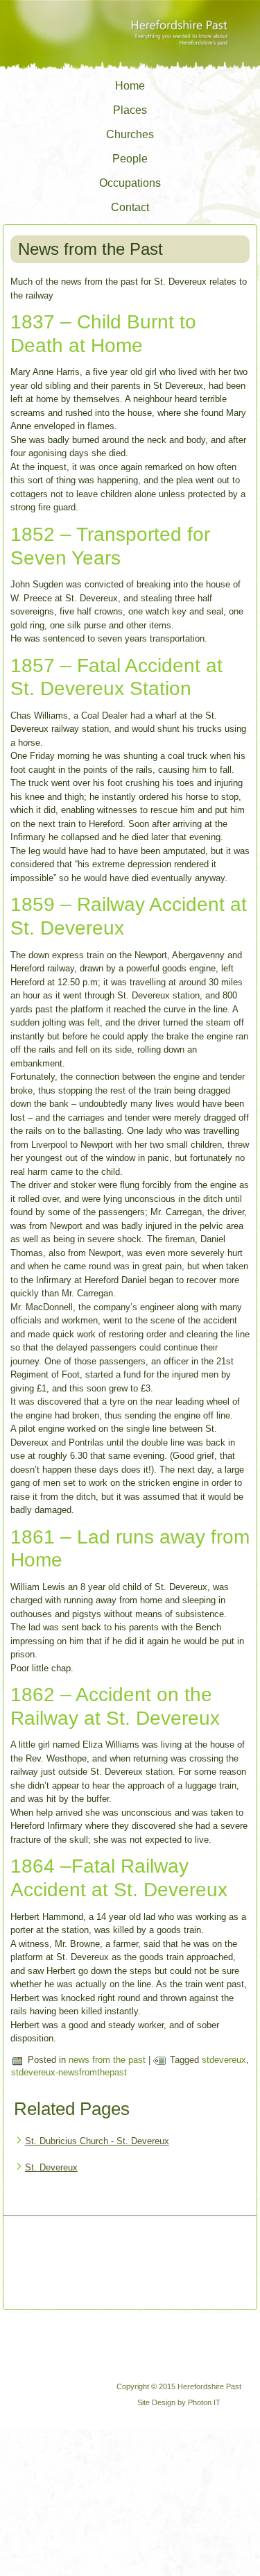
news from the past (107, 2060)
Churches (130, 134)
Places (130, 110)
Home (130, 86)
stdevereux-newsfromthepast (69, 2072)
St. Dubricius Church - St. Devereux (97, 2141)
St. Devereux (51, 2167)
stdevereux (224, 2060)
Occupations (130, 183)
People (130, 159)
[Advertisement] (64, 2264)
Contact (130, 207)
